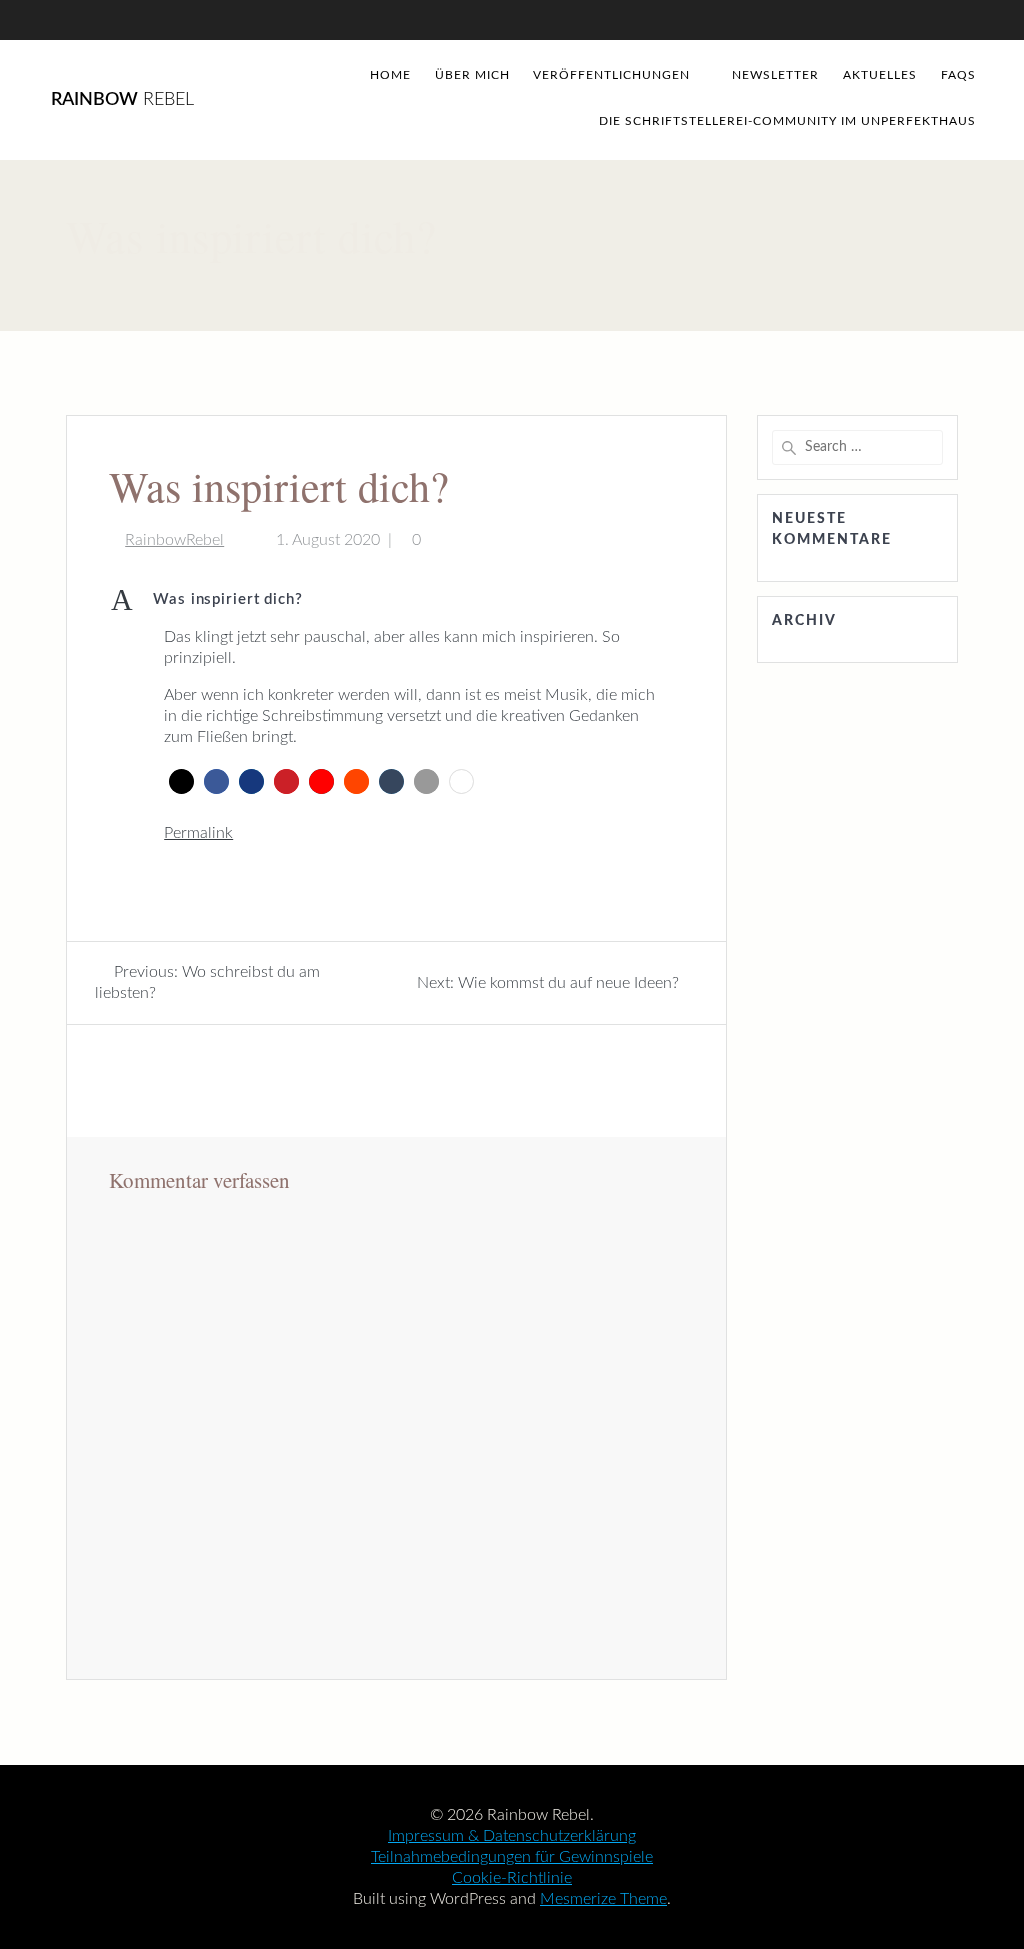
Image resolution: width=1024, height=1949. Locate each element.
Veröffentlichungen (611, 75)
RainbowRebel (174, 540)
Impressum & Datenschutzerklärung (512, 1836)
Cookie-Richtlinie (512, 1878)
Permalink (198, 833)
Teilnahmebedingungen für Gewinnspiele (512, 1857)
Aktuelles (880, 75)
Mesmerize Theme (603, 1899)
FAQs (958, 75)
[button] (396, 600)
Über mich (472, 75)
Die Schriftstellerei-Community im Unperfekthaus (787, 121)
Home (390, 75)
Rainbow (122, 100)
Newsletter (775, 75)
